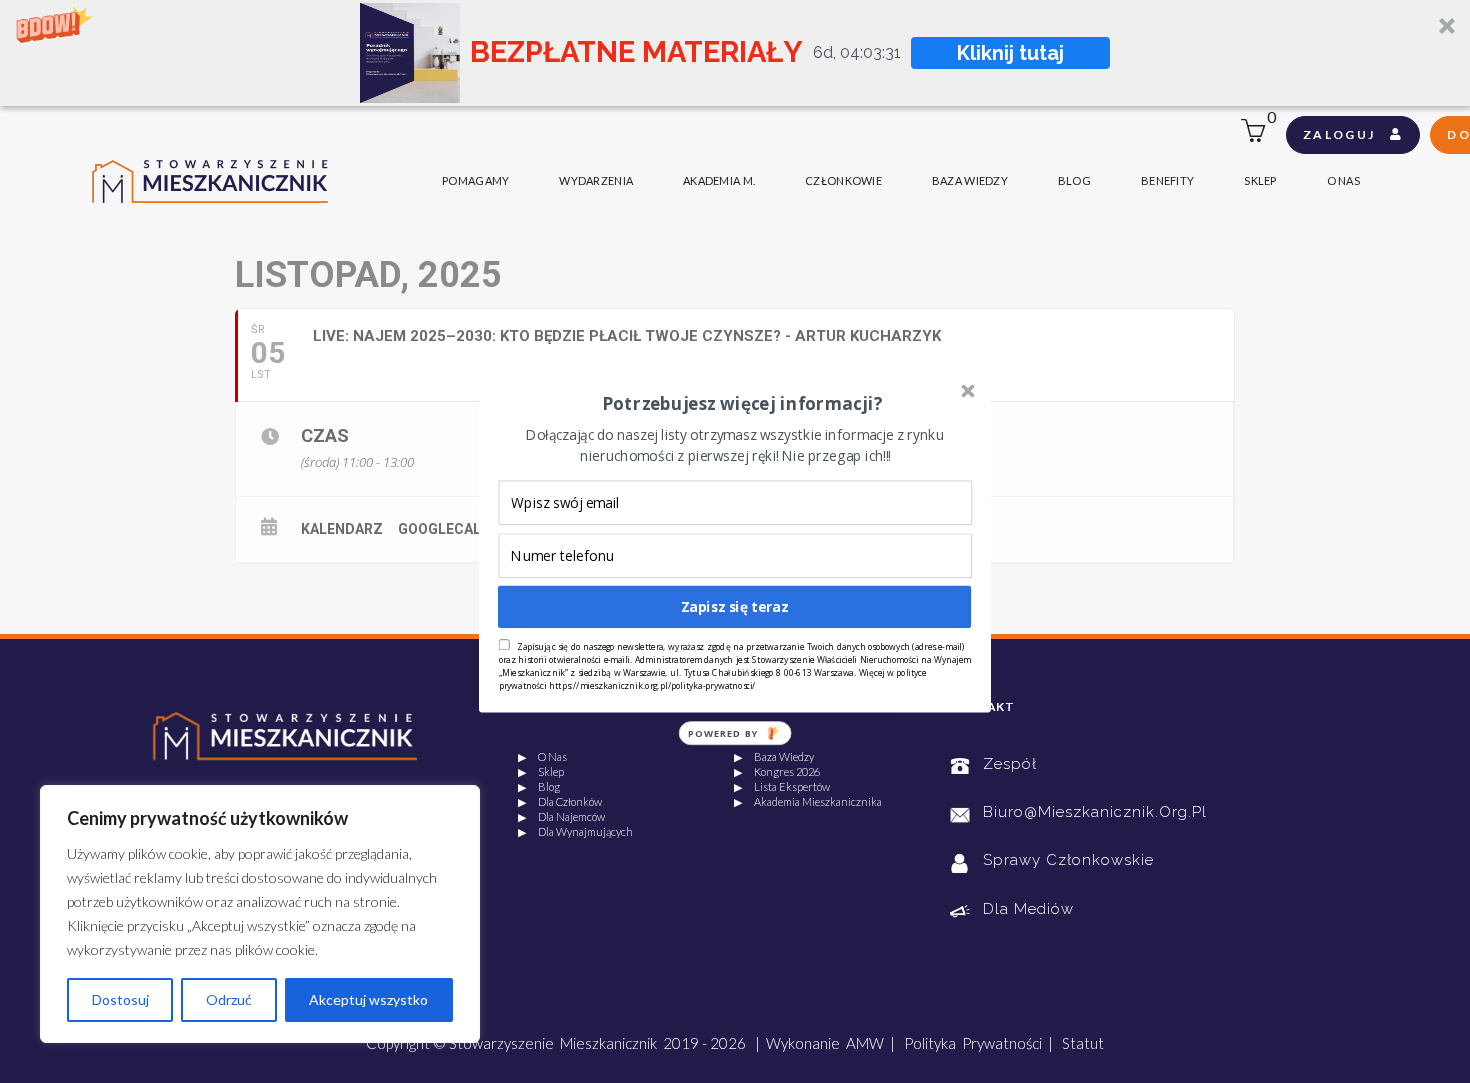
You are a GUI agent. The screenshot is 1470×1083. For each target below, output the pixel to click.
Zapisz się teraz (735, 606)
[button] (742, 403)
